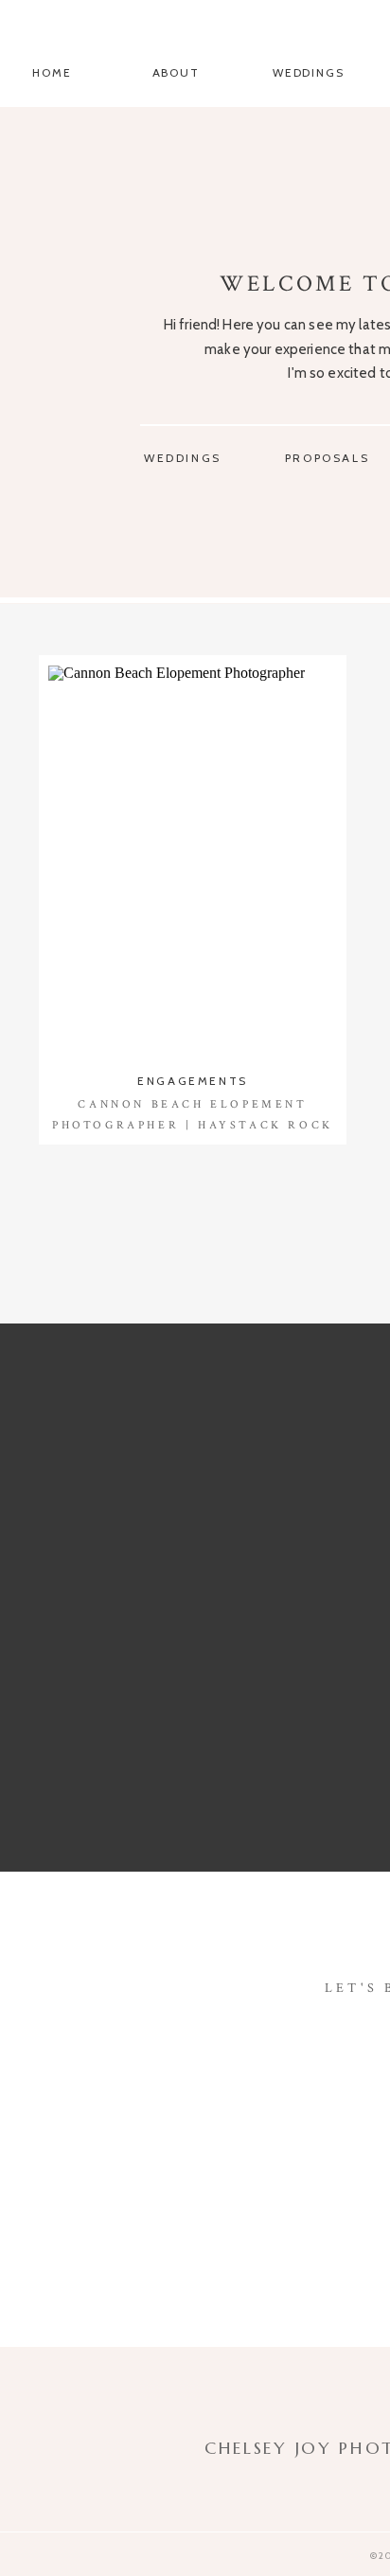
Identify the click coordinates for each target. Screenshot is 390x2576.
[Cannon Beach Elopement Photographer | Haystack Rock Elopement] (193, 862)
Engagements (193, 1081)
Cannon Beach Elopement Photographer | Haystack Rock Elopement (193, 1125)
